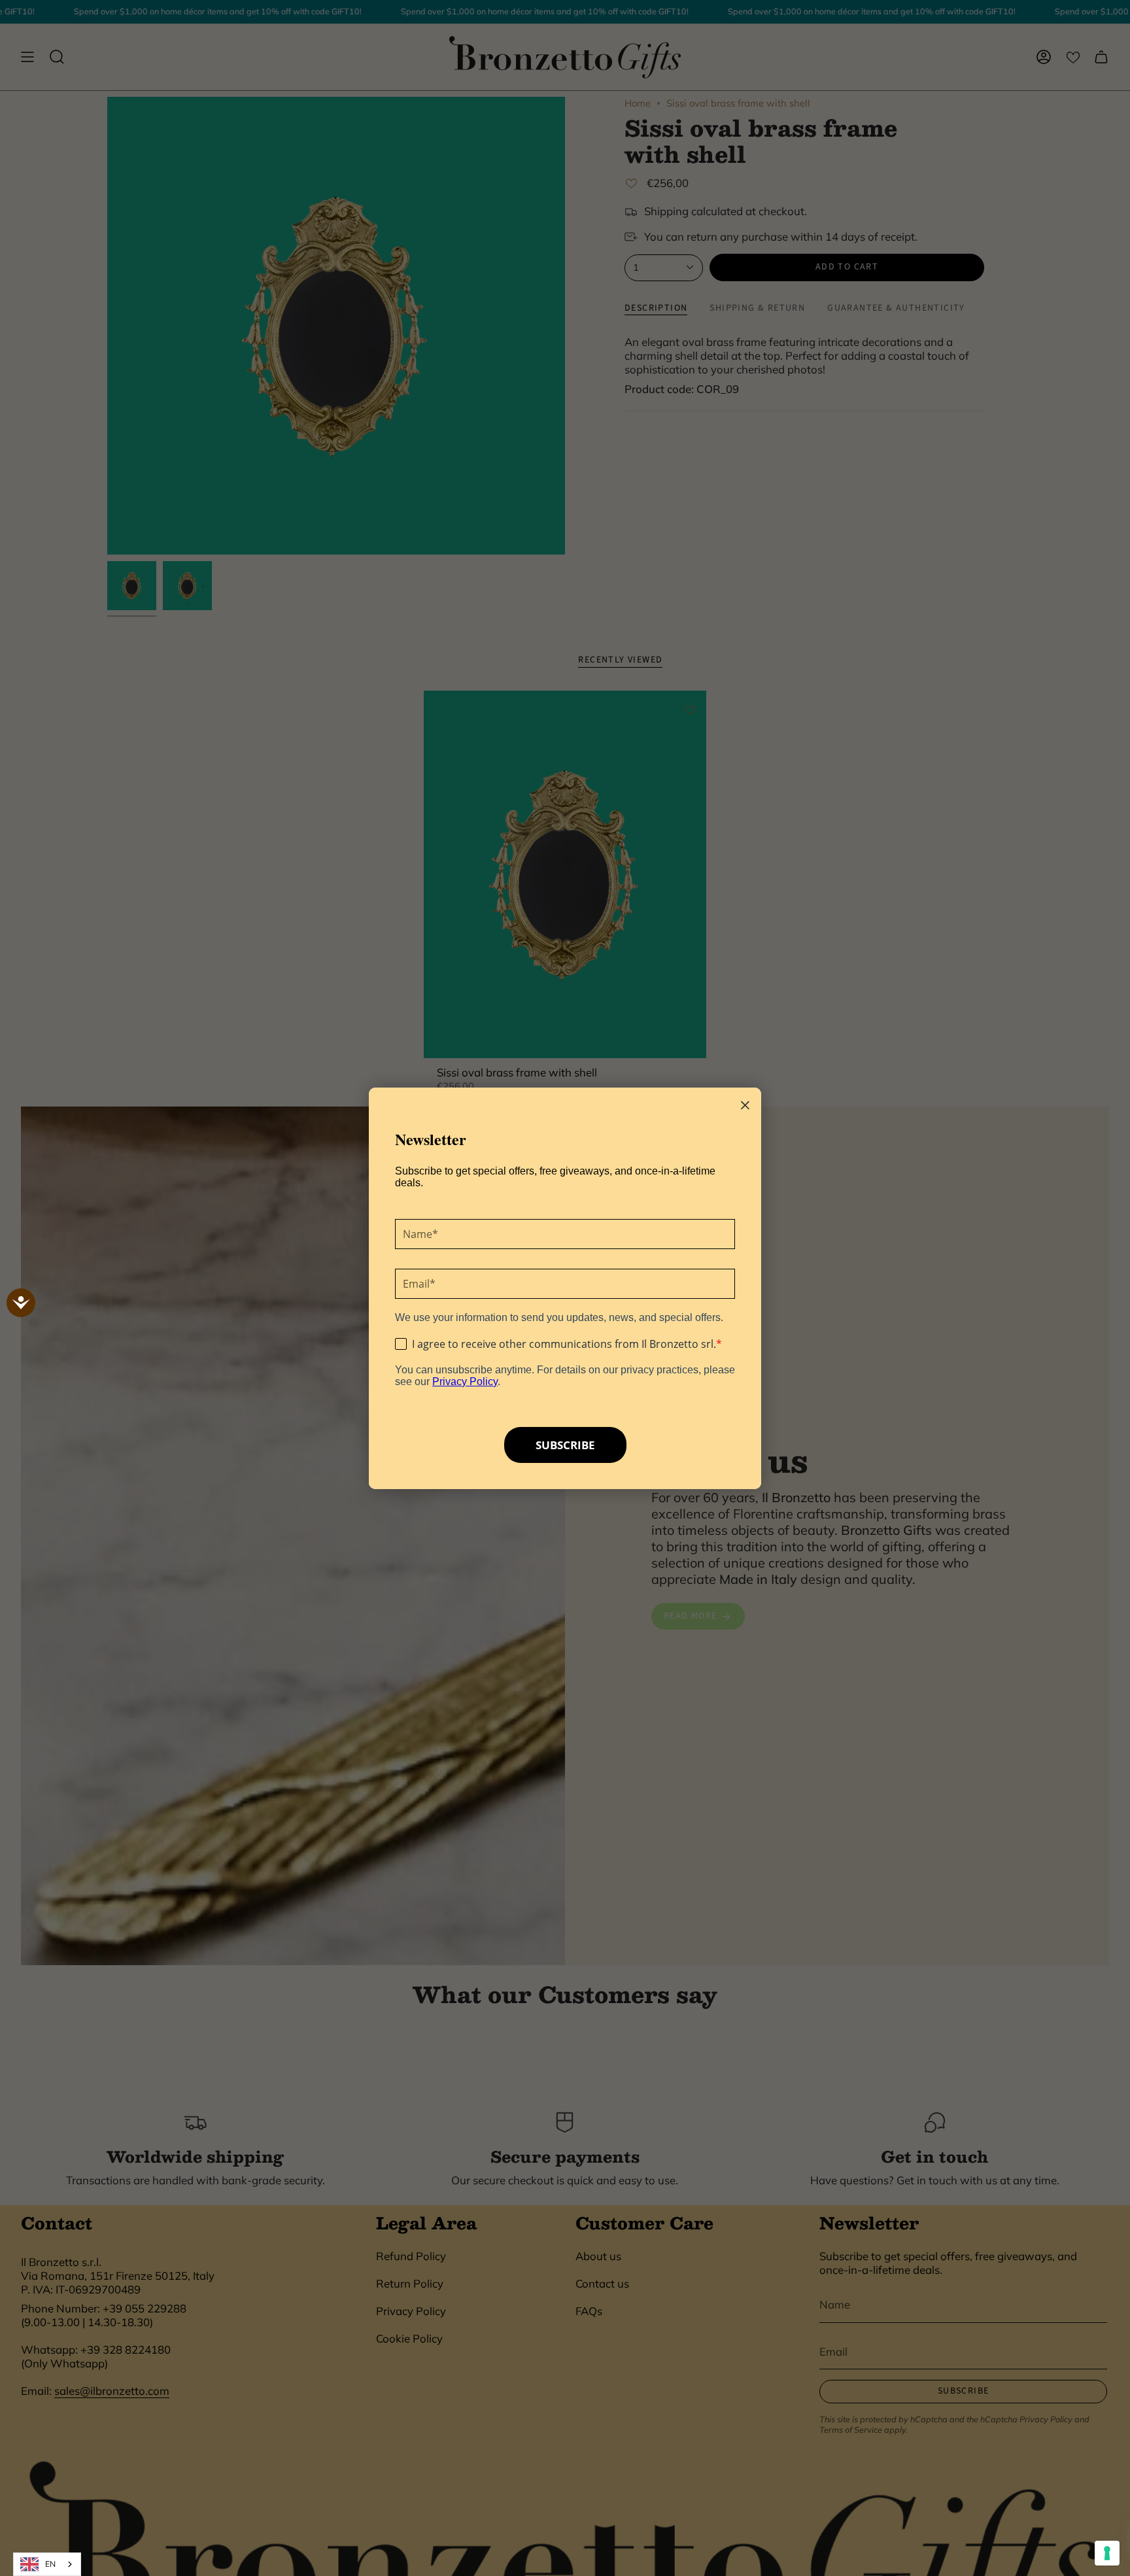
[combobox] (47, 2564)
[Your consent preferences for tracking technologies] (1107, 2553)
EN (50, 2564)
